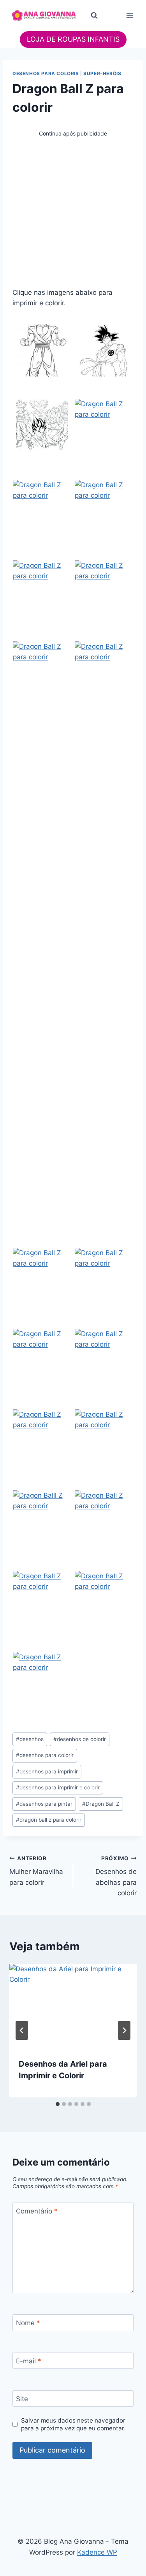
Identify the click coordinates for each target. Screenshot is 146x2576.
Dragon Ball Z (101, 1804)
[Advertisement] (73, 211)
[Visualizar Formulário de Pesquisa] (94, 16)
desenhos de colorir (80, 1739)
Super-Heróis (102, 73)
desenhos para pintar (44, 1804)
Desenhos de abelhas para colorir (116, 1876)
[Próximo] (124, 2030)
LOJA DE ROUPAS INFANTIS (73, 39)
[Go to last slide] (22, 2030)
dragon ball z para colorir (49, 1820)
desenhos (30, 1739)
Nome (28, 2323)
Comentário (37, 2211)
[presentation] (73, 2006)
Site (22, 2399)
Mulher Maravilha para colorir (36, 1871)
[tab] (58, 2104)
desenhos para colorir (45, 1755)
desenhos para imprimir (47, 1771)
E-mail (29, 2361)
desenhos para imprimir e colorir (58, 1787)
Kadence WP (97, 2552)
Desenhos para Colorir (46, 73)
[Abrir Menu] (129, 15)
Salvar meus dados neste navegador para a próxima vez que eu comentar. (73, 2424)
